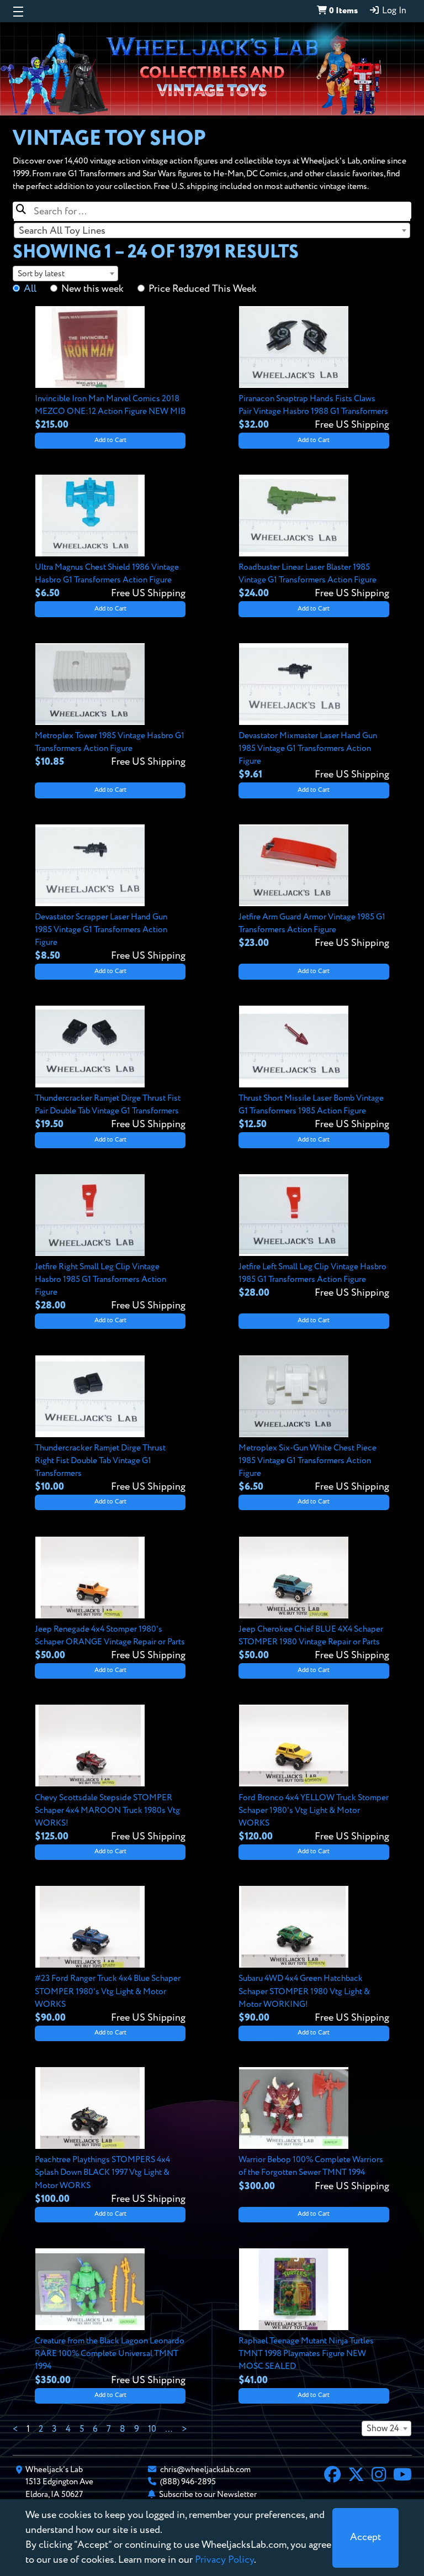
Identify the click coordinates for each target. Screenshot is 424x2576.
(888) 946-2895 (188, 2482)
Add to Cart (110, 440)
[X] (356, 2476)
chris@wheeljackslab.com (205, 2470)
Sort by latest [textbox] (41, 274)
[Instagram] (379, 2476)
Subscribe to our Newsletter (208, 2494)
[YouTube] (402, 2476)
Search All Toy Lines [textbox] (62, 231)
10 (152, 2430)
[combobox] (212, 230)
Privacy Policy (224, 2560)
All (30, 289)
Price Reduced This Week (203, 289)
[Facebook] (332, 2476)
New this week (92, 289)
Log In (393, 11)
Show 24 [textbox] (383, 2429)
